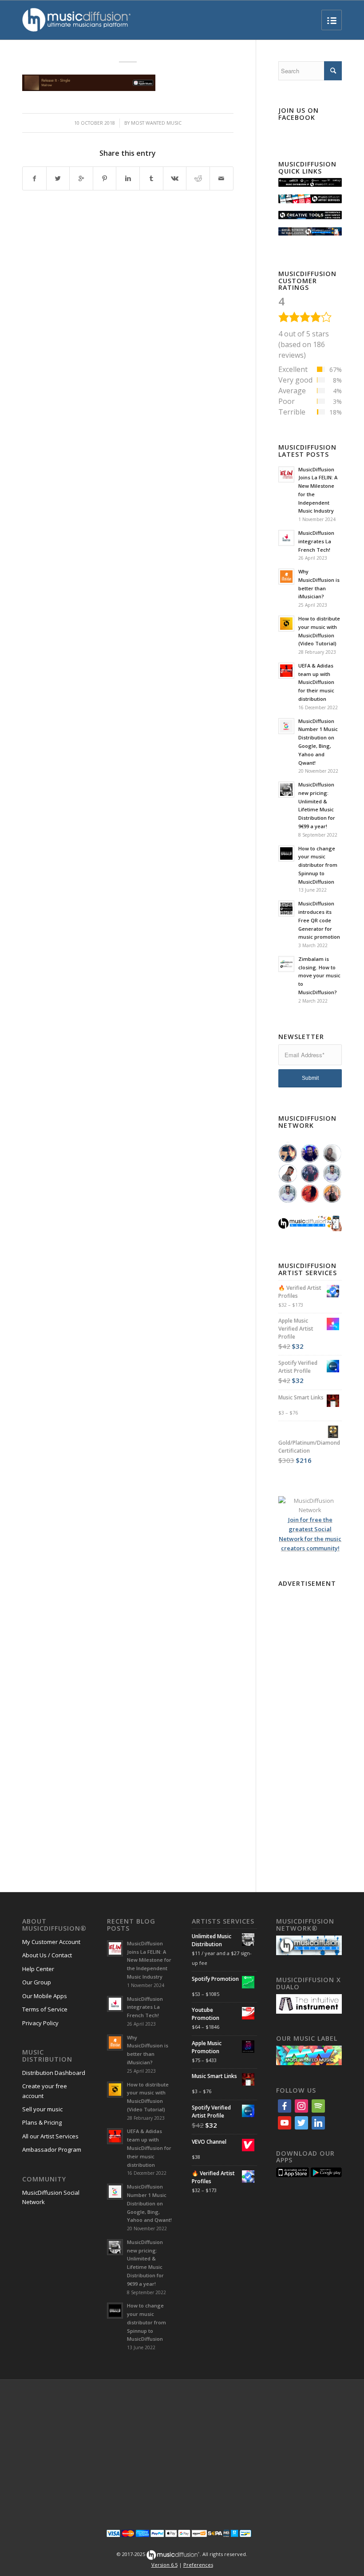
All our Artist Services (50, 2136)
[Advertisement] (310, 1723)
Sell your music (42, 2109)
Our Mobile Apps (45, 1996)
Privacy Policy (40, 2023)
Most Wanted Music (156, 123)
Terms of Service (45, 2009)
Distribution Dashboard (54, 2073)
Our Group (37, 1982)
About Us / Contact (47, 1955)
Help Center (38, 1969)
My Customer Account (51, 1942)
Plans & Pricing (42, 2122)
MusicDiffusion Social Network (51, 2197)
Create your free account (45, 2091)
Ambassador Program (52, 2149)
